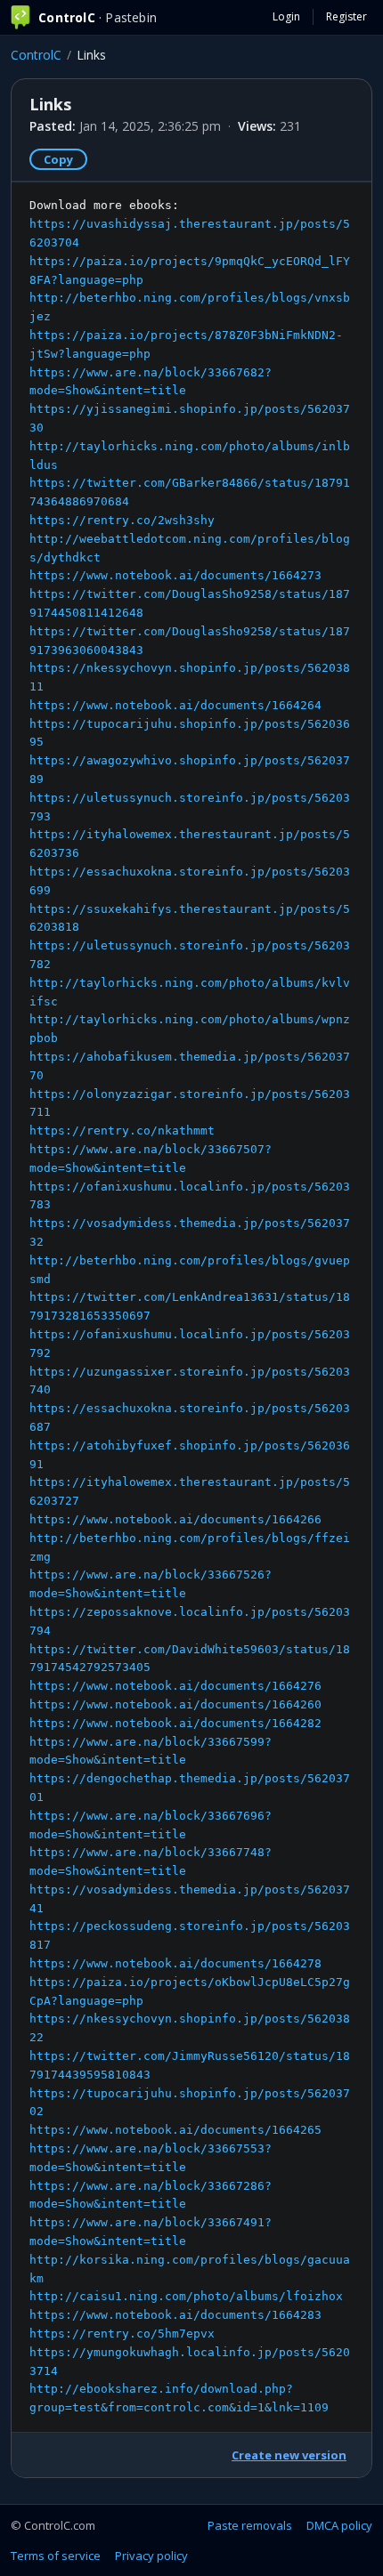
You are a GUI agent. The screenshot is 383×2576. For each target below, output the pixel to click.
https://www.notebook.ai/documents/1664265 (175, 2130)
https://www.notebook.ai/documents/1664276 (175, 1686)
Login (286, 16)
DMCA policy (339, 2525)
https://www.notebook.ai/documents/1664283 (175, 2315)
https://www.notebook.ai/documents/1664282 (175, 1723)
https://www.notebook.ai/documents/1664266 (175, 1519)
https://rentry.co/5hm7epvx (122, 2334)
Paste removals (250, 2525)
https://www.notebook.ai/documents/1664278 (175, 1963)
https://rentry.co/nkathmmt (122, 1131)
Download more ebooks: (190, 1306)
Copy (58, 159)
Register (346, 16)
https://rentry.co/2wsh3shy (122, 520)
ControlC (36, 55)
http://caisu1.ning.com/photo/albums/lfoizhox (186, 2296)
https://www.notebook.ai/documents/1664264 (175, 705)
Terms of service (56, 2556)
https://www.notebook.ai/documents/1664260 (175, 1704)
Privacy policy (151, 2556)
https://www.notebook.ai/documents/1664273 (175, 575)
